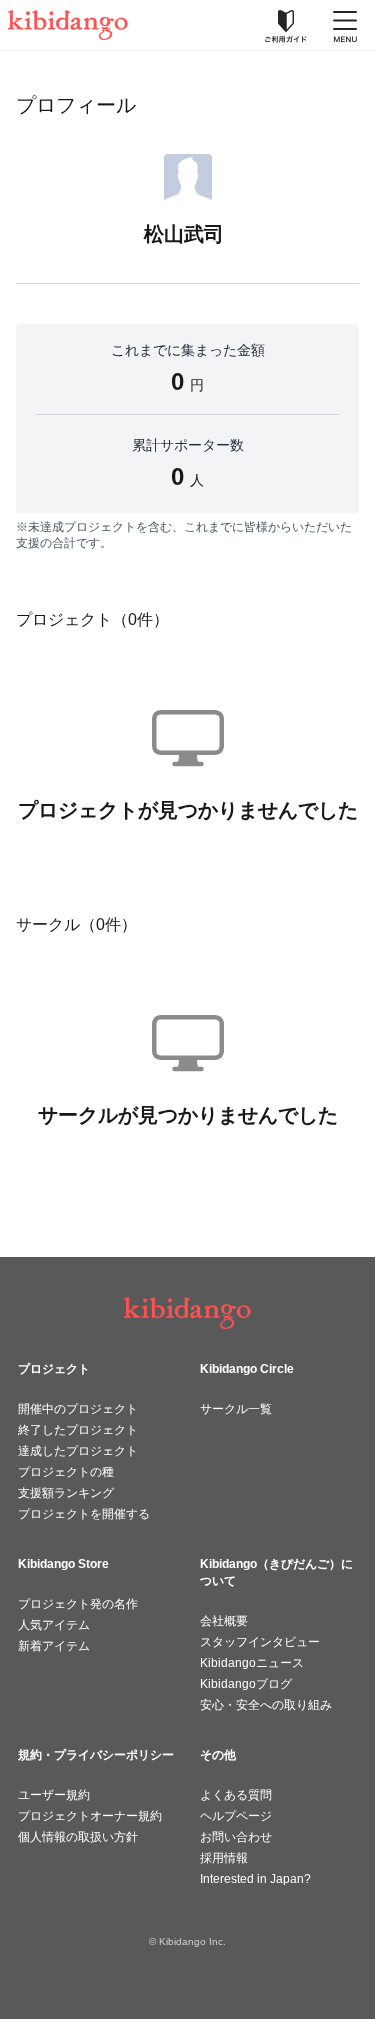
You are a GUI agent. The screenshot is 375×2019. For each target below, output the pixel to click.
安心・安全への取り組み (266, 1705)
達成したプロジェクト (78, 1451)
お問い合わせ (236, 1837)
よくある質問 (236, 1795)
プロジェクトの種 (66, 1472)
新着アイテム (54, 1646)
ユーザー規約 (54, 1795)
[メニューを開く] (345, 25)
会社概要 (224, 1621)
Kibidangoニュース (252, 1663)
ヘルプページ (236, 1816)
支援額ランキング (66, 1493)
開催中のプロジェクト (78, 1409)
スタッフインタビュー (260, 1642)
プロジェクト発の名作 (78, 1604)
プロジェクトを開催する (84, 1514)
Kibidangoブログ (246, 1684)
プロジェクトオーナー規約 (90, 1816)
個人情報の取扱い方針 (78, 1837)
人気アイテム (54, 1625)
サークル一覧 (236, 1409)
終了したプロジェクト (78, 1430)
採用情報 (224, 1858)
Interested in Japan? (255, 1879)
